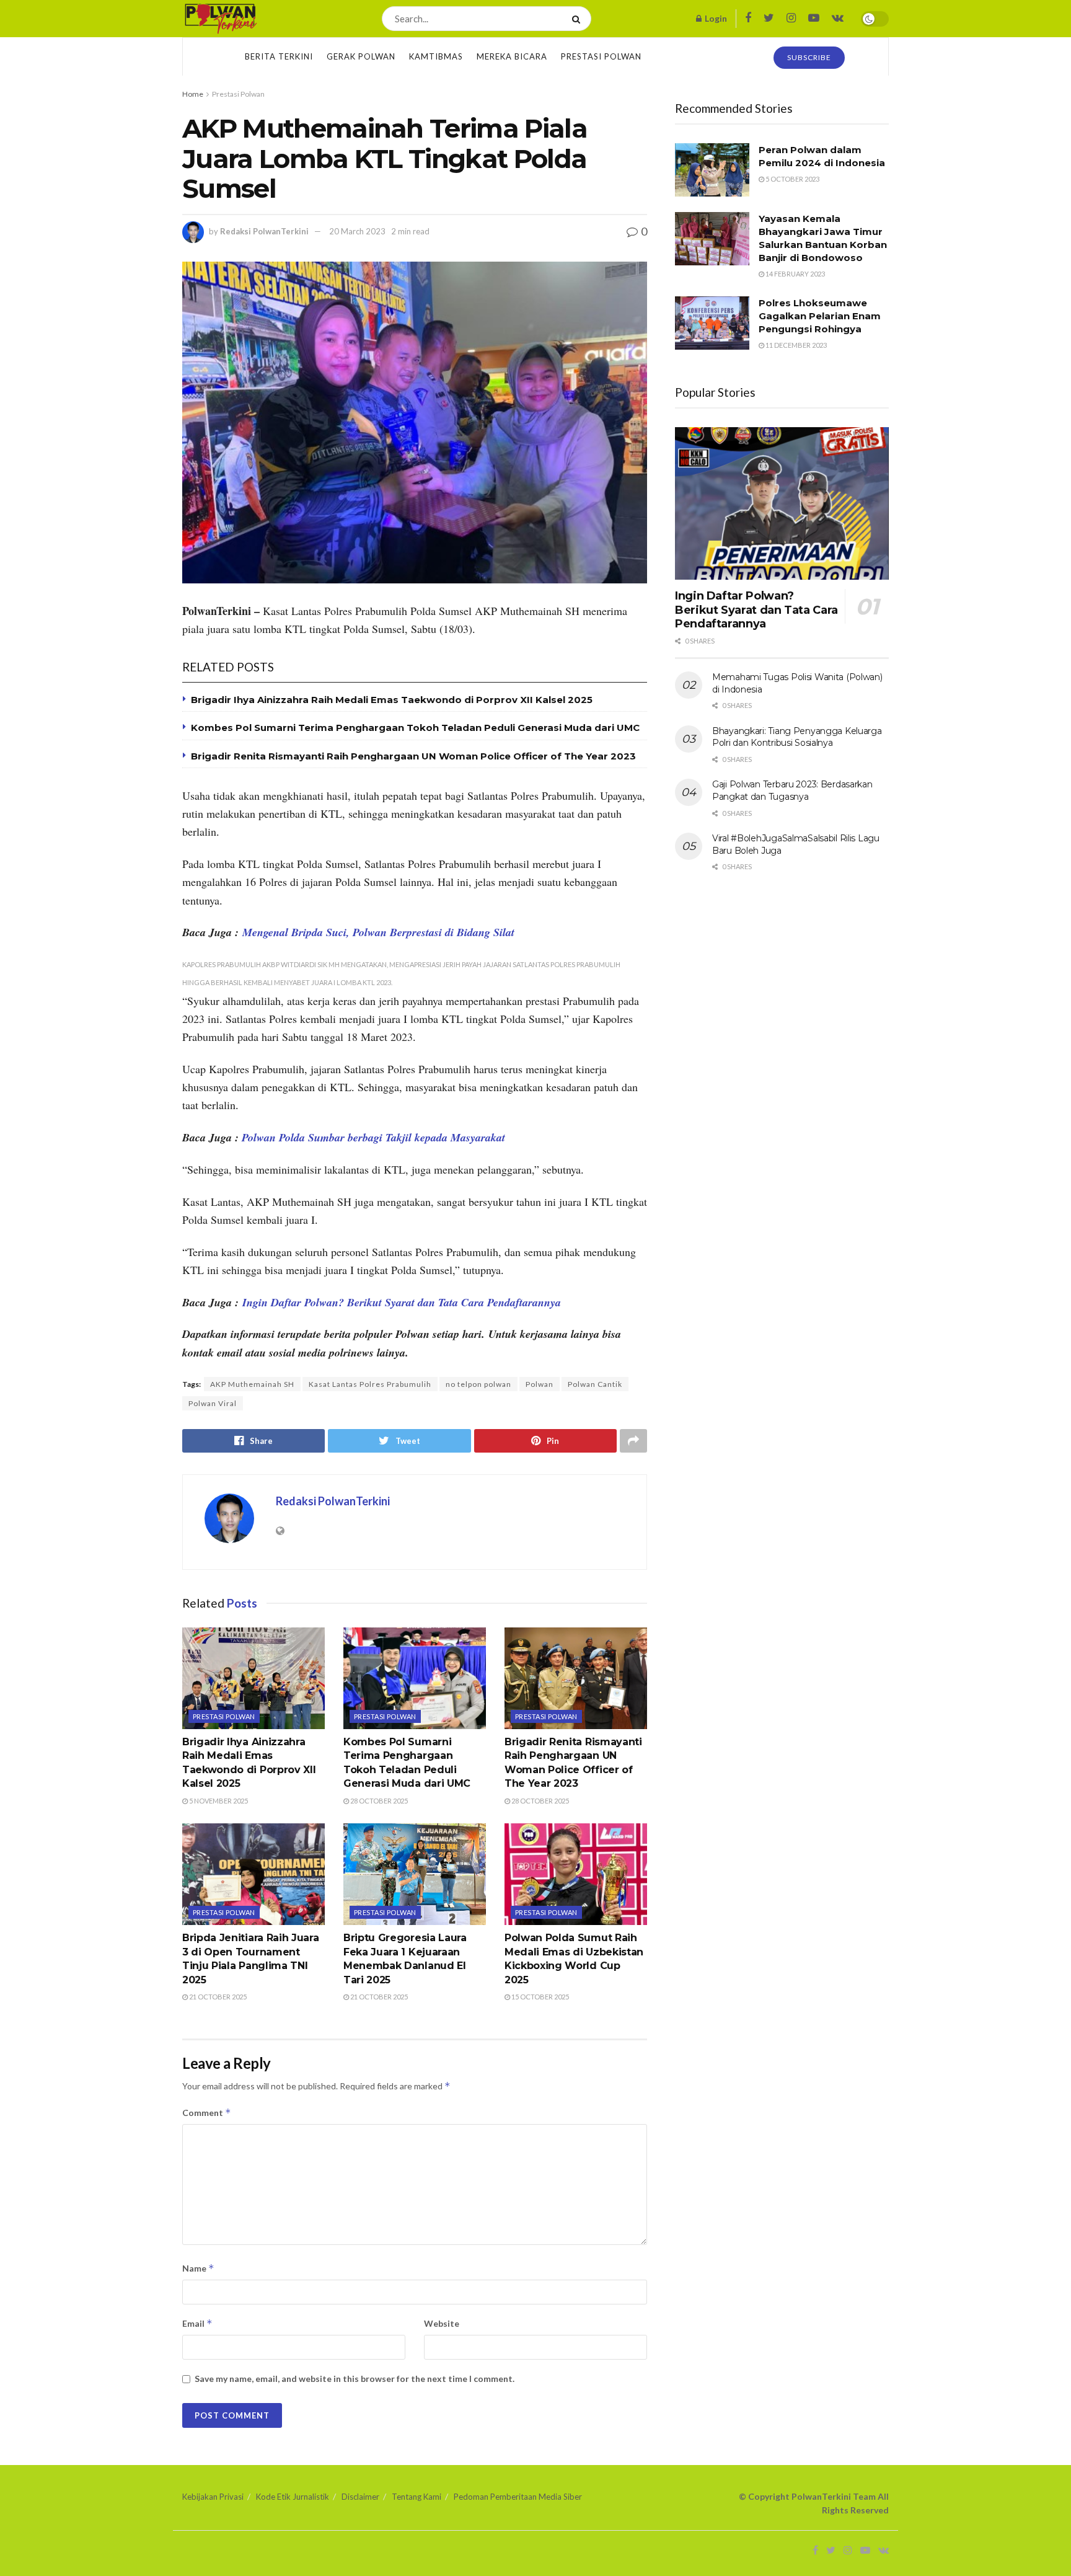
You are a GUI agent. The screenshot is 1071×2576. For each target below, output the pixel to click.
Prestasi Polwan (601, 56)
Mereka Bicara (512, 56)
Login (715, 18)
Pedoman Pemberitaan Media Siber (518, 2497)
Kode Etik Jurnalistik (293, 2497)
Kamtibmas (436, 56)
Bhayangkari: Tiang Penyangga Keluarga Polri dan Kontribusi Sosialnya (797, 737)
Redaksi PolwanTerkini (264, 231)
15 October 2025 (540, 1997)
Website (442, 2323)
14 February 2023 (795, 274)
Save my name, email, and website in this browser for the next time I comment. (355, 2379)
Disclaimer (360, 2497)
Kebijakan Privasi (213, 2497)
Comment (207, 2113)
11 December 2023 (796, 345)
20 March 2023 (357, 231)
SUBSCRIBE (809, 57)
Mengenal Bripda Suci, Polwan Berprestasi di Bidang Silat (377, 932)
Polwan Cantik (595, 1384)
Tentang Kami (416, 2497)
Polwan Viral (213, 1403)
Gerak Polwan (361, 56)
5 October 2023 (792, 179)
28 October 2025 (378, 1801)
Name (198, 2268)
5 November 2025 (218, 1801)
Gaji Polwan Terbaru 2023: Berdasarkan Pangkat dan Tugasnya (792, 790)
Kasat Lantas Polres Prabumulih (370, 1384)
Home (193, 94)
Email (197, 2323)
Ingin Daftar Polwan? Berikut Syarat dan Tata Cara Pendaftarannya (402, 1302)
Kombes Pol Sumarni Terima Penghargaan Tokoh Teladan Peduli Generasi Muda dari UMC (415, 728)
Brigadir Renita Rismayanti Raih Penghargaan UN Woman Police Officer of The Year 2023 (413, 756)
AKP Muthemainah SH (252, 1384)
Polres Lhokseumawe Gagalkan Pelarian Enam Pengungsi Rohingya (820, 316)
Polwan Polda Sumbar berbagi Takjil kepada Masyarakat (373, 1137)
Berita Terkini (279, 56)
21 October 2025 (217, 1997)
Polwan (540, 1384)
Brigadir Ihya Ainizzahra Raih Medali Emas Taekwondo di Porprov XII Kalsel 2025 (392, 700)
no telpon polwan (478, 1384)
